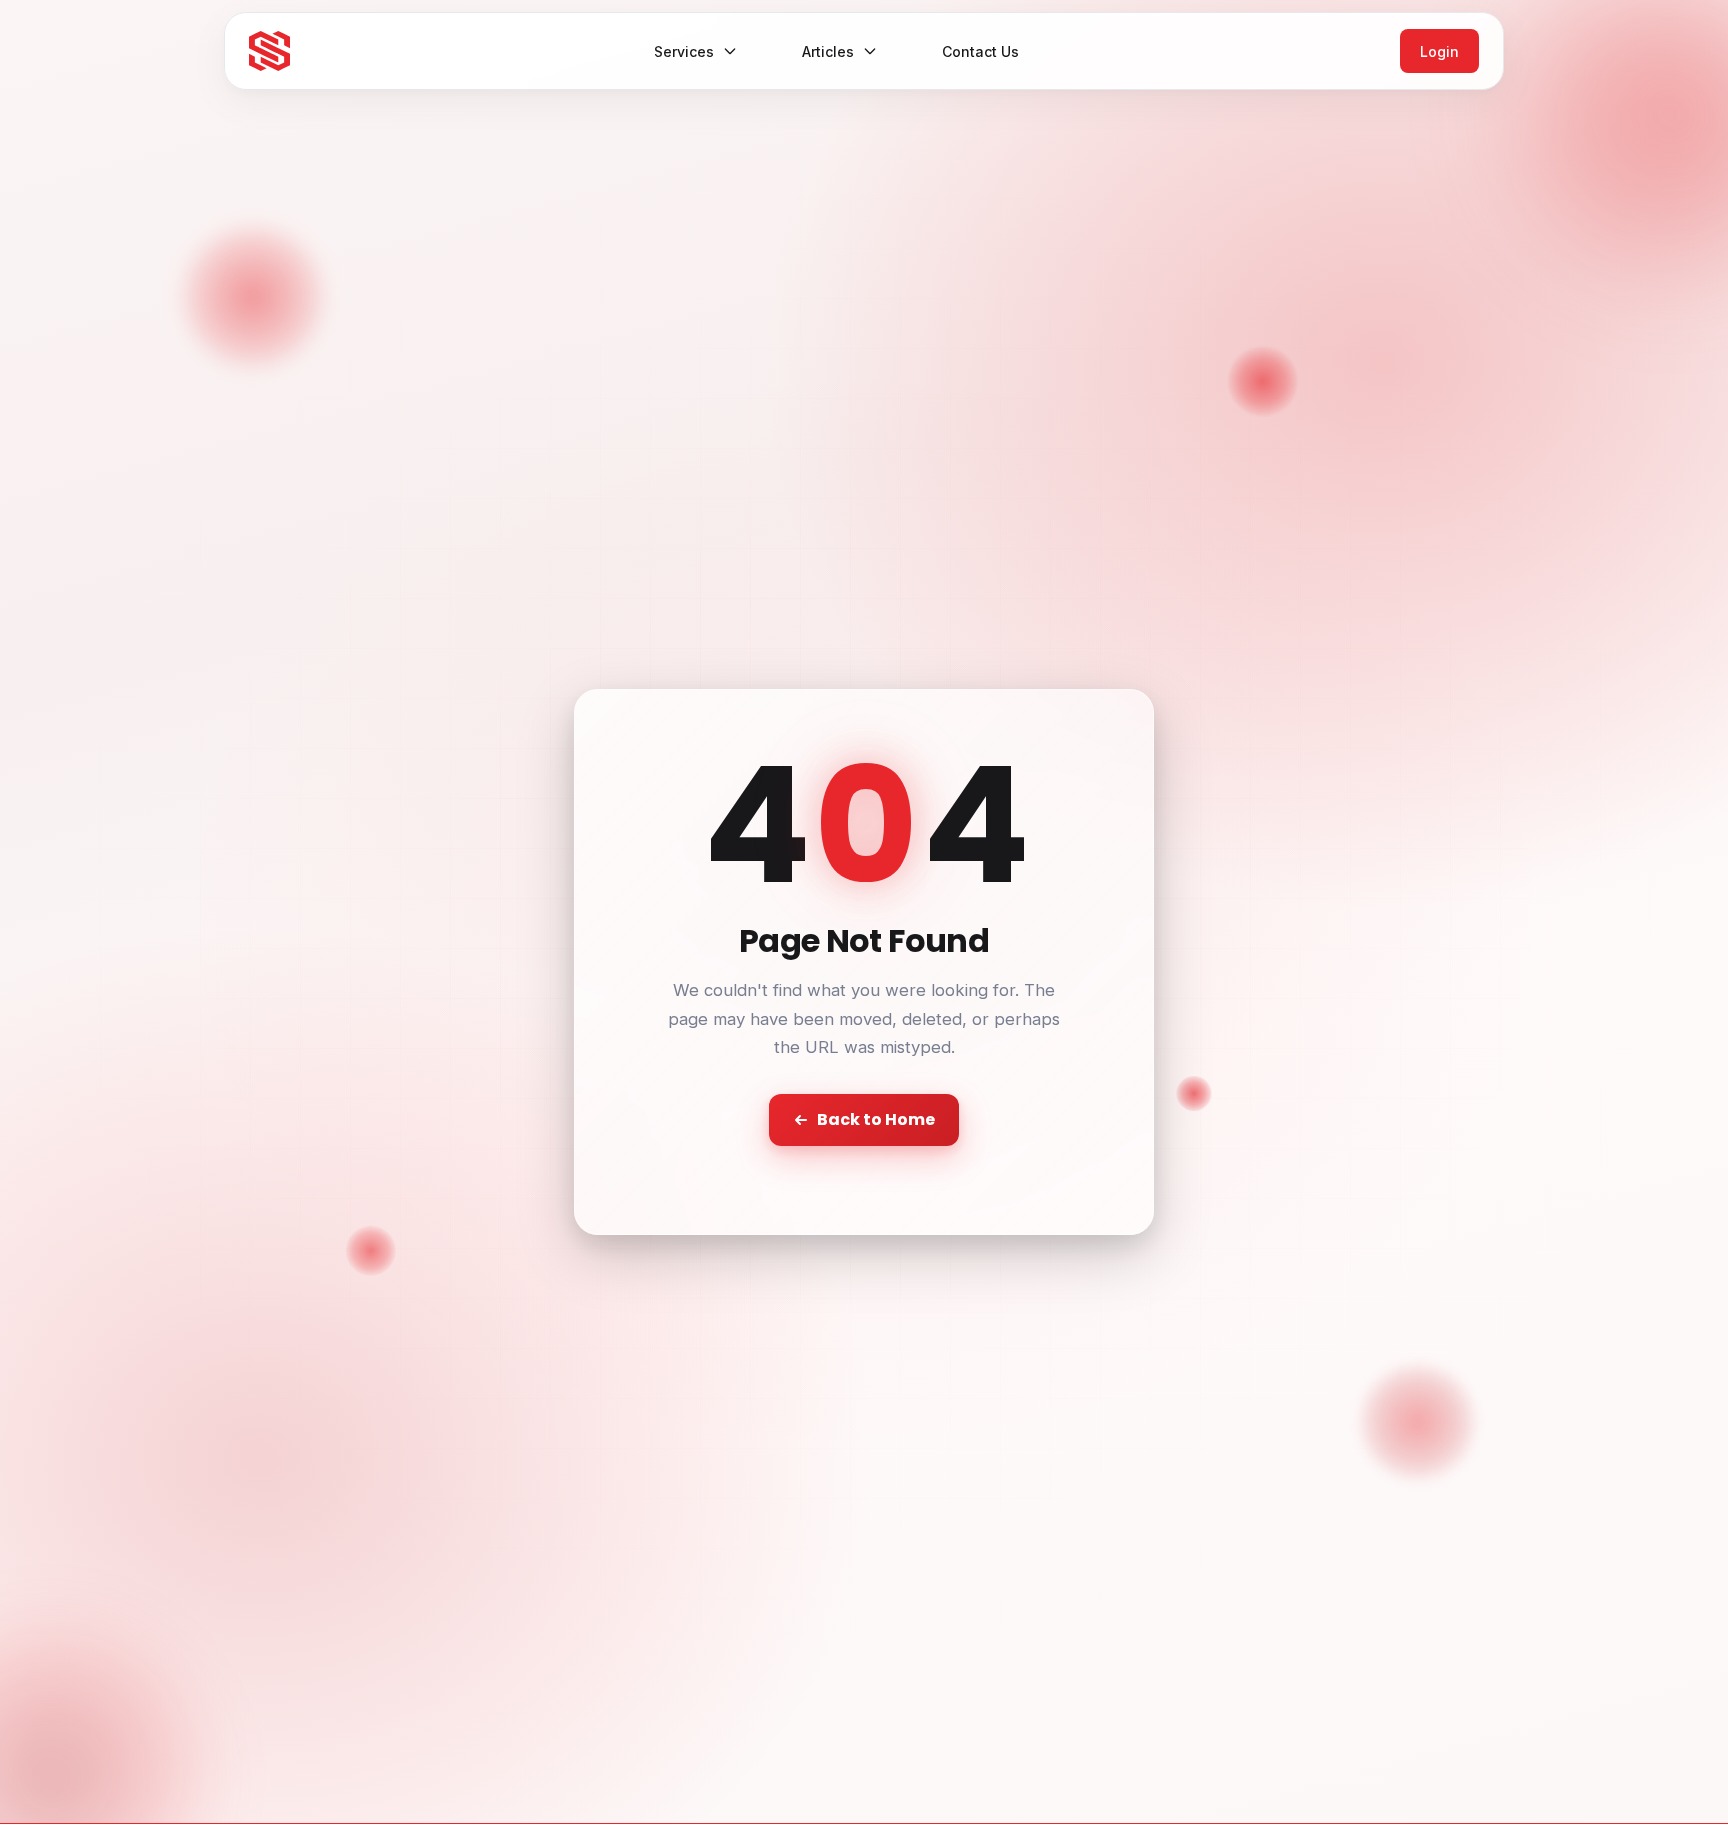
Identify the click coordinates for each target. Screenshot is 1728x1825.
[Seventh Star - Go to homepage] (269, 51)
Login (1439, 51)
